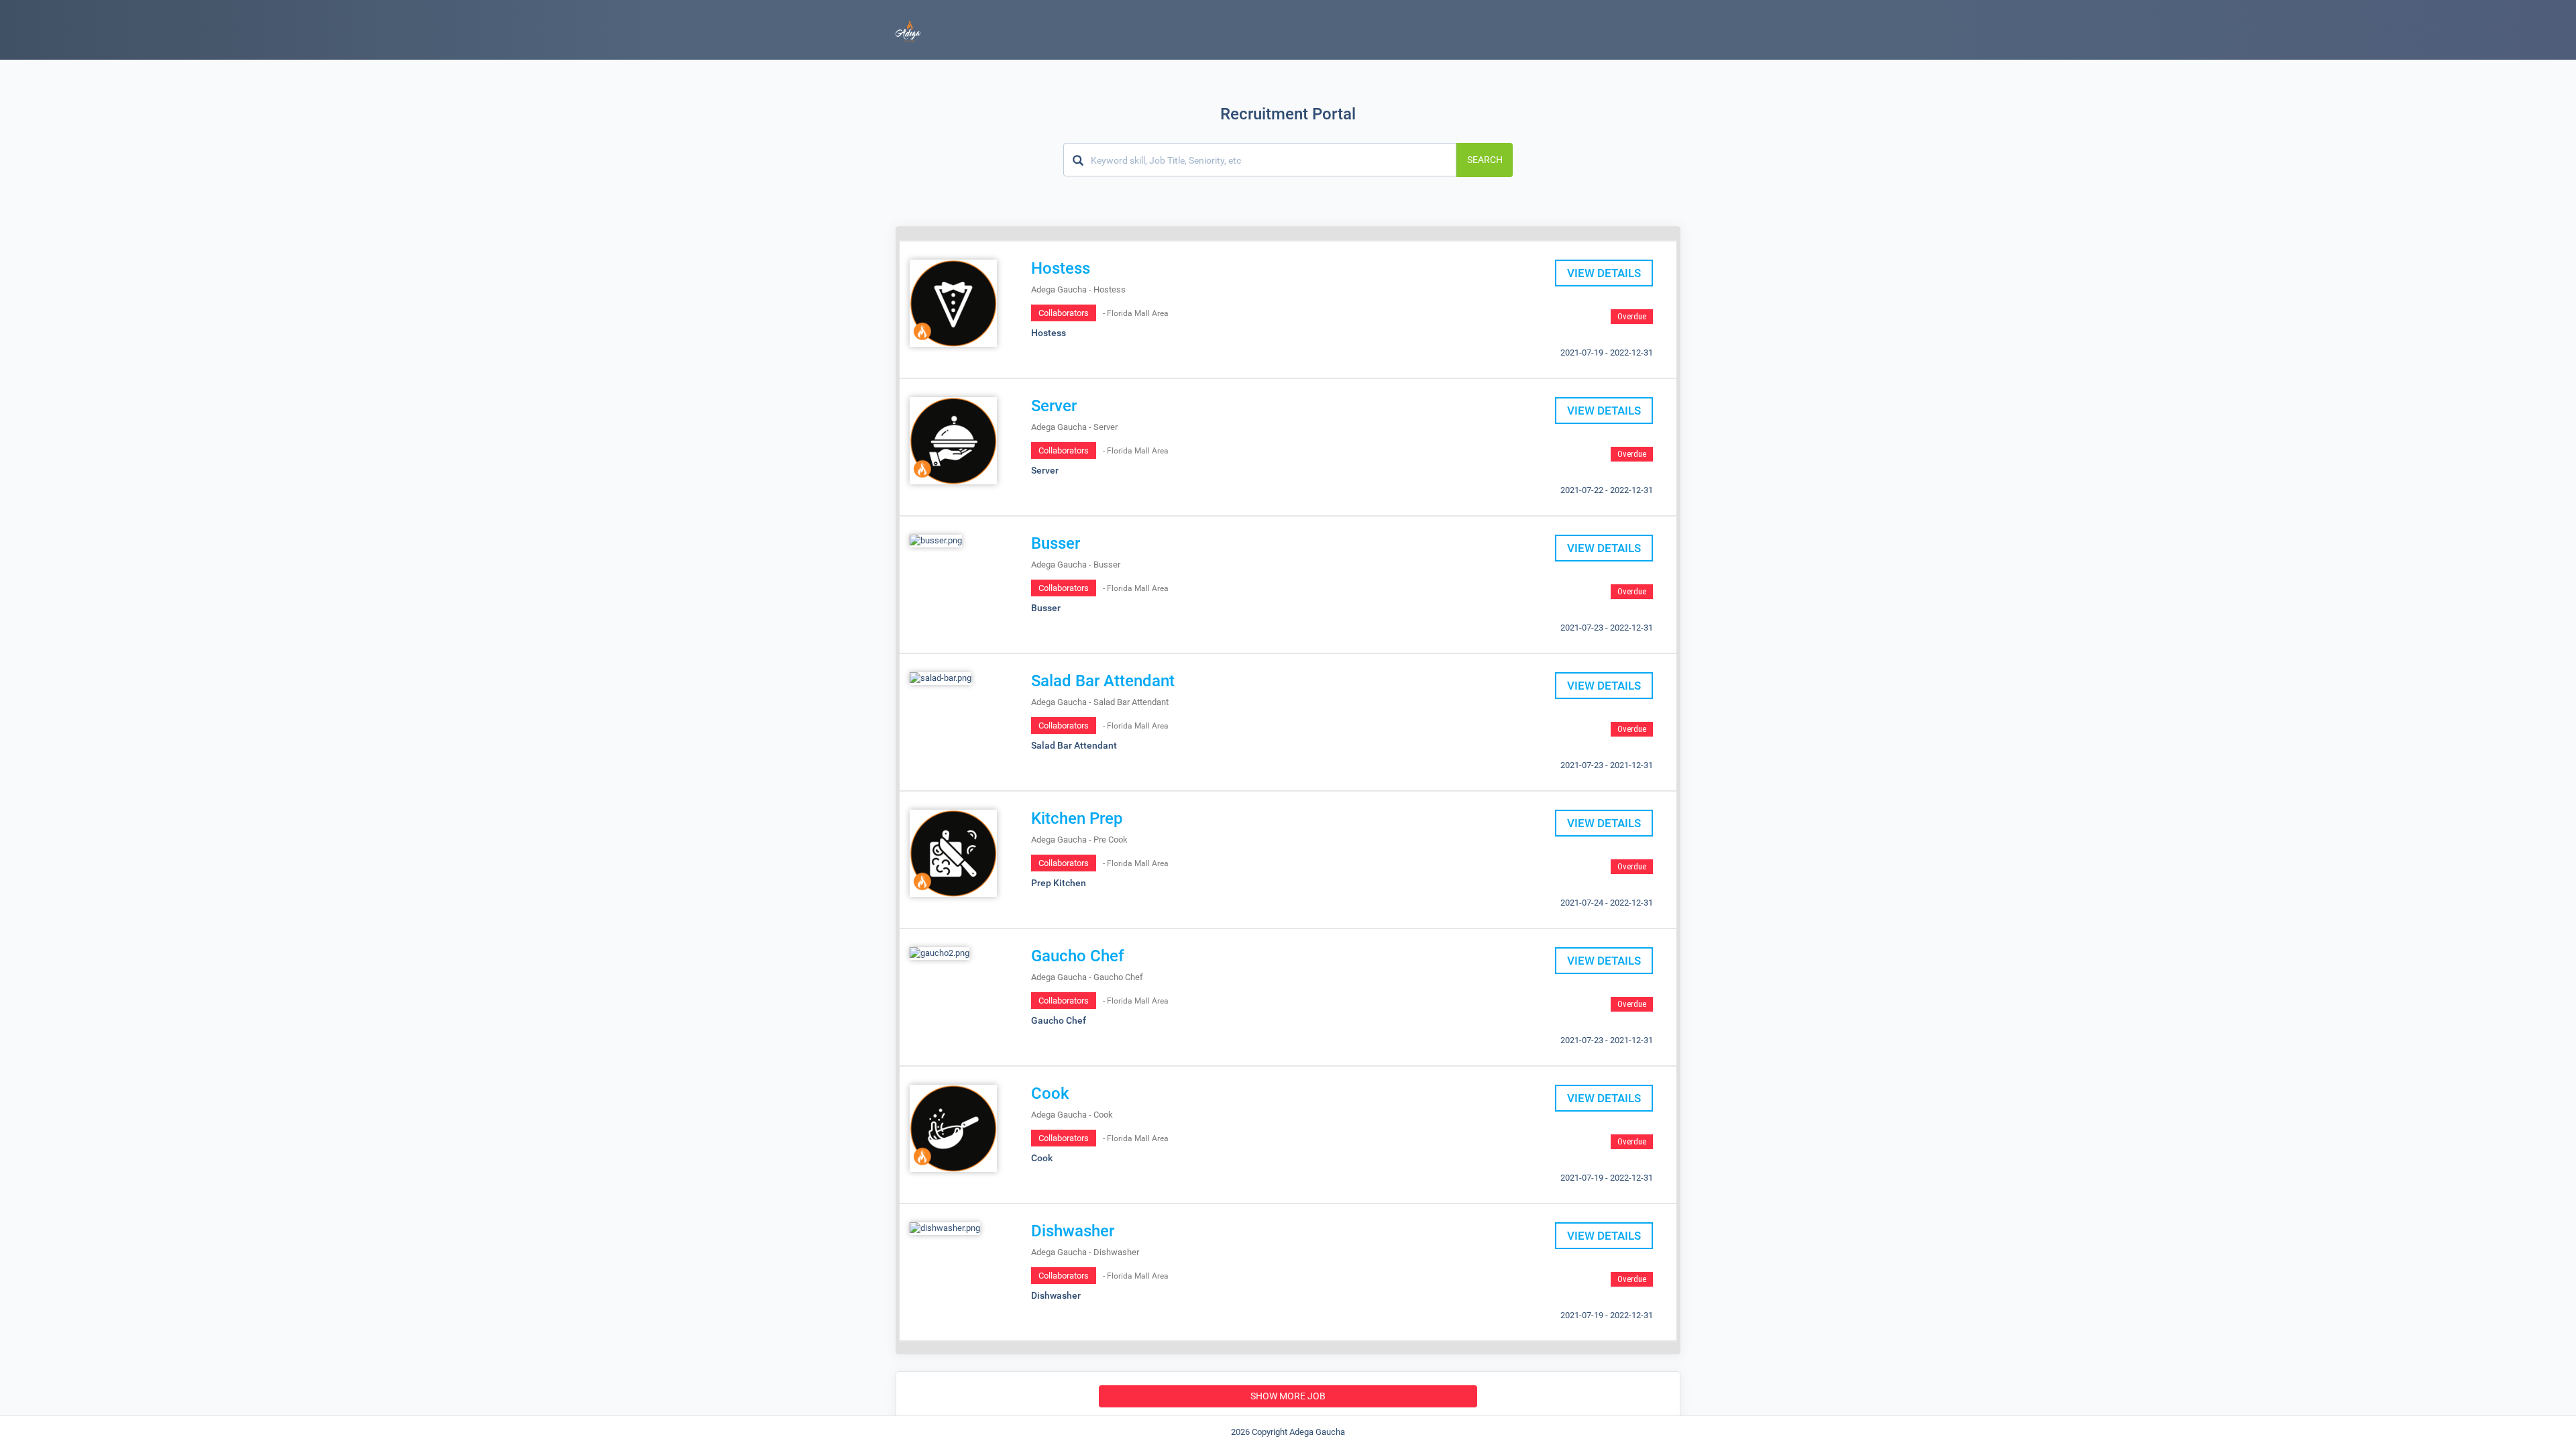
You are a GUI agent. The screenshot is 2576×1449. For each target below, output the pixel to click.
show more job (1288, 1396)
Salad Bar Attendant (1103, 681)
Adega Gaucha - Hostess (1078, 289)
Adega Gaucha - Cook (1072, 1115)
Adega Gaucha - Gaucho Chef (1087, 977)
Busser (1056, 543)
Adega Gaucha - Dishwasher (1085, 1252)
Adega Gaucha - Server (1074, 427)
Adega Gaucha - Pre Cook (1079, 840)
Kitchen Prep (1077, 818)
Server (1054, 406)
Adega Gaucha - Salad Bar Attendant (1100, 702)
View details (1604, 273)
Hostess (1061, 268)
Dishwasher (1073, 1231)
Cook (1050, 1093)
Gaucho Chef (1078, 956)
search (1485, 160)
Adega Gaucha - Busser (1076, 565)
